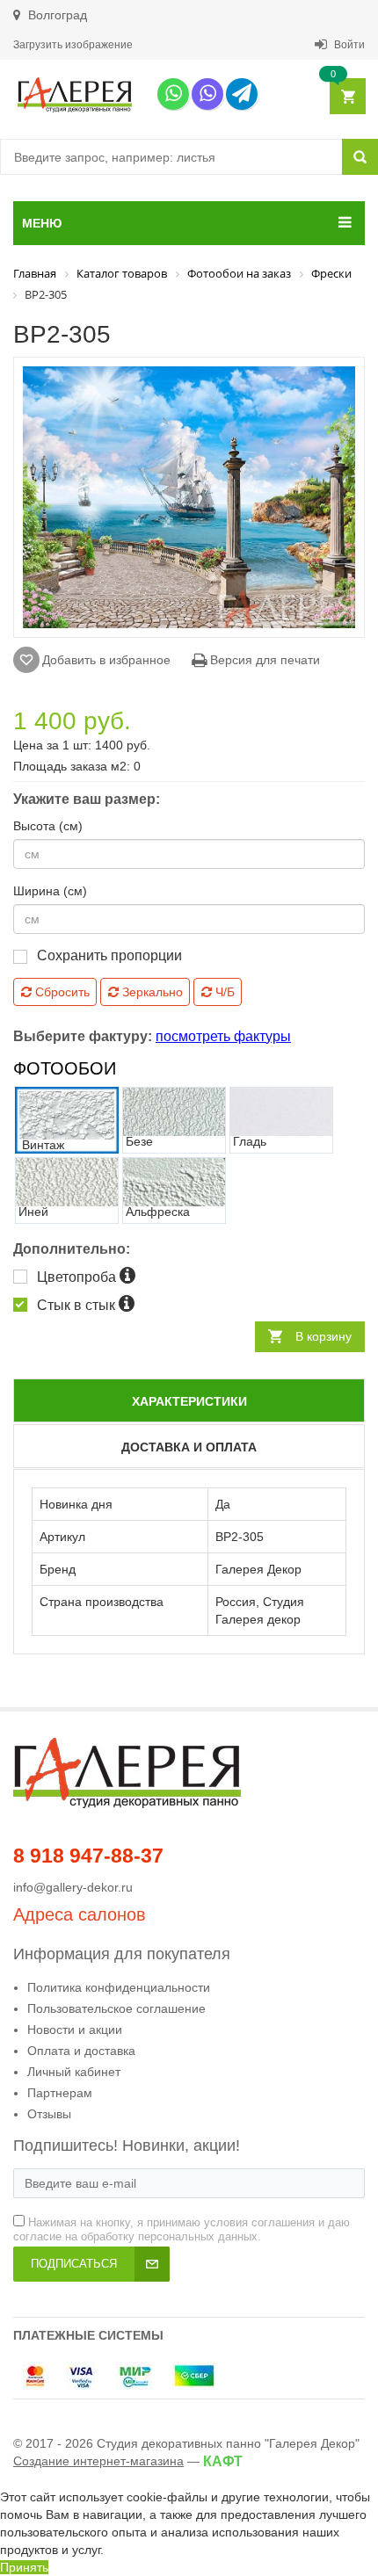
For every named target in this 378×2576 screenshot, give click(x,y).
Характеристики (189, 1401)
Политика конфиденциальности (119, 1987)
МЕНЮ (42, 223)
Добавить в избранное (106, 660)
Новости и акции (75, 2030)
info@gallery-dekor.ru (73, 1887)
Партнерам (60, 2093)
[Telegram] (242, 94)
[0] (347, 97)
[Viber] (207, 94)
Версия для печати (263, 660)
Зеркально (151, 992)
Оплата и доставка (81, 2051)
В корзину (323, 1336)
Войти (348, 45)
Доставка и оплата (189, 1447)
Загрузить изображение (73, 45)
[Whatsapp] (173, 94)
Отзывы (49, 2114)
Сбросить (61, 992)
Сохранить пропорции (109, 955)
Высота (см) (48, 826)
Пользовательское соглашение (116, 2008)
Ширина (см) (50, 891)
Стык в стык (78, 1305)
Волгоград (56, 15)
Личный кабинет (74, 2072)
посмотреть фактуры (223, 1036)
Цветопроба (78, 1277)
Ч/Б (223, 992)
